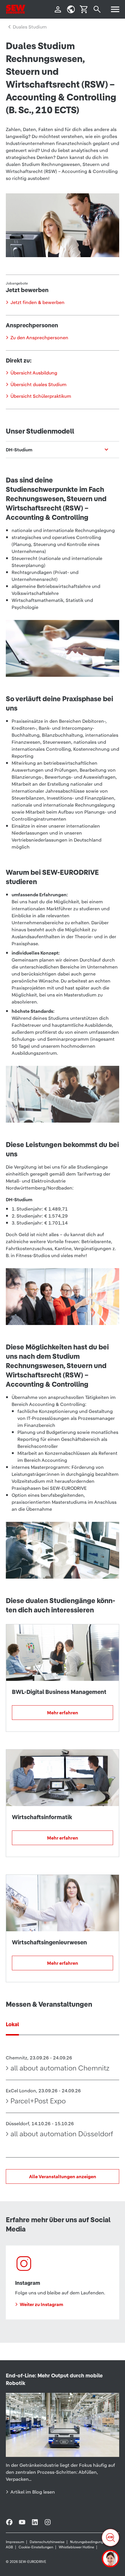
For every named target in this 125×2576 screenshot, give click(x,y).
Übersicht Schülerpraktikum (41, 396)
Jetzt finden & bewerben (37, 302)
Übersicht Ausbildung (34, 373)
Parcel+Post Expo (38, 2101)
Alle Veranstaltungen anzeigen (63, 2176)
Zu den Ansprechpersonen (39, 338)
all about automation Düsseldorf (62, 2134)
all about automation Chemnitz (60, 2068)
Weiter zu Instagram (41, 2304)
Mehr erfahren (63, 1713)
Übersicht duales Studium (39, 384)
